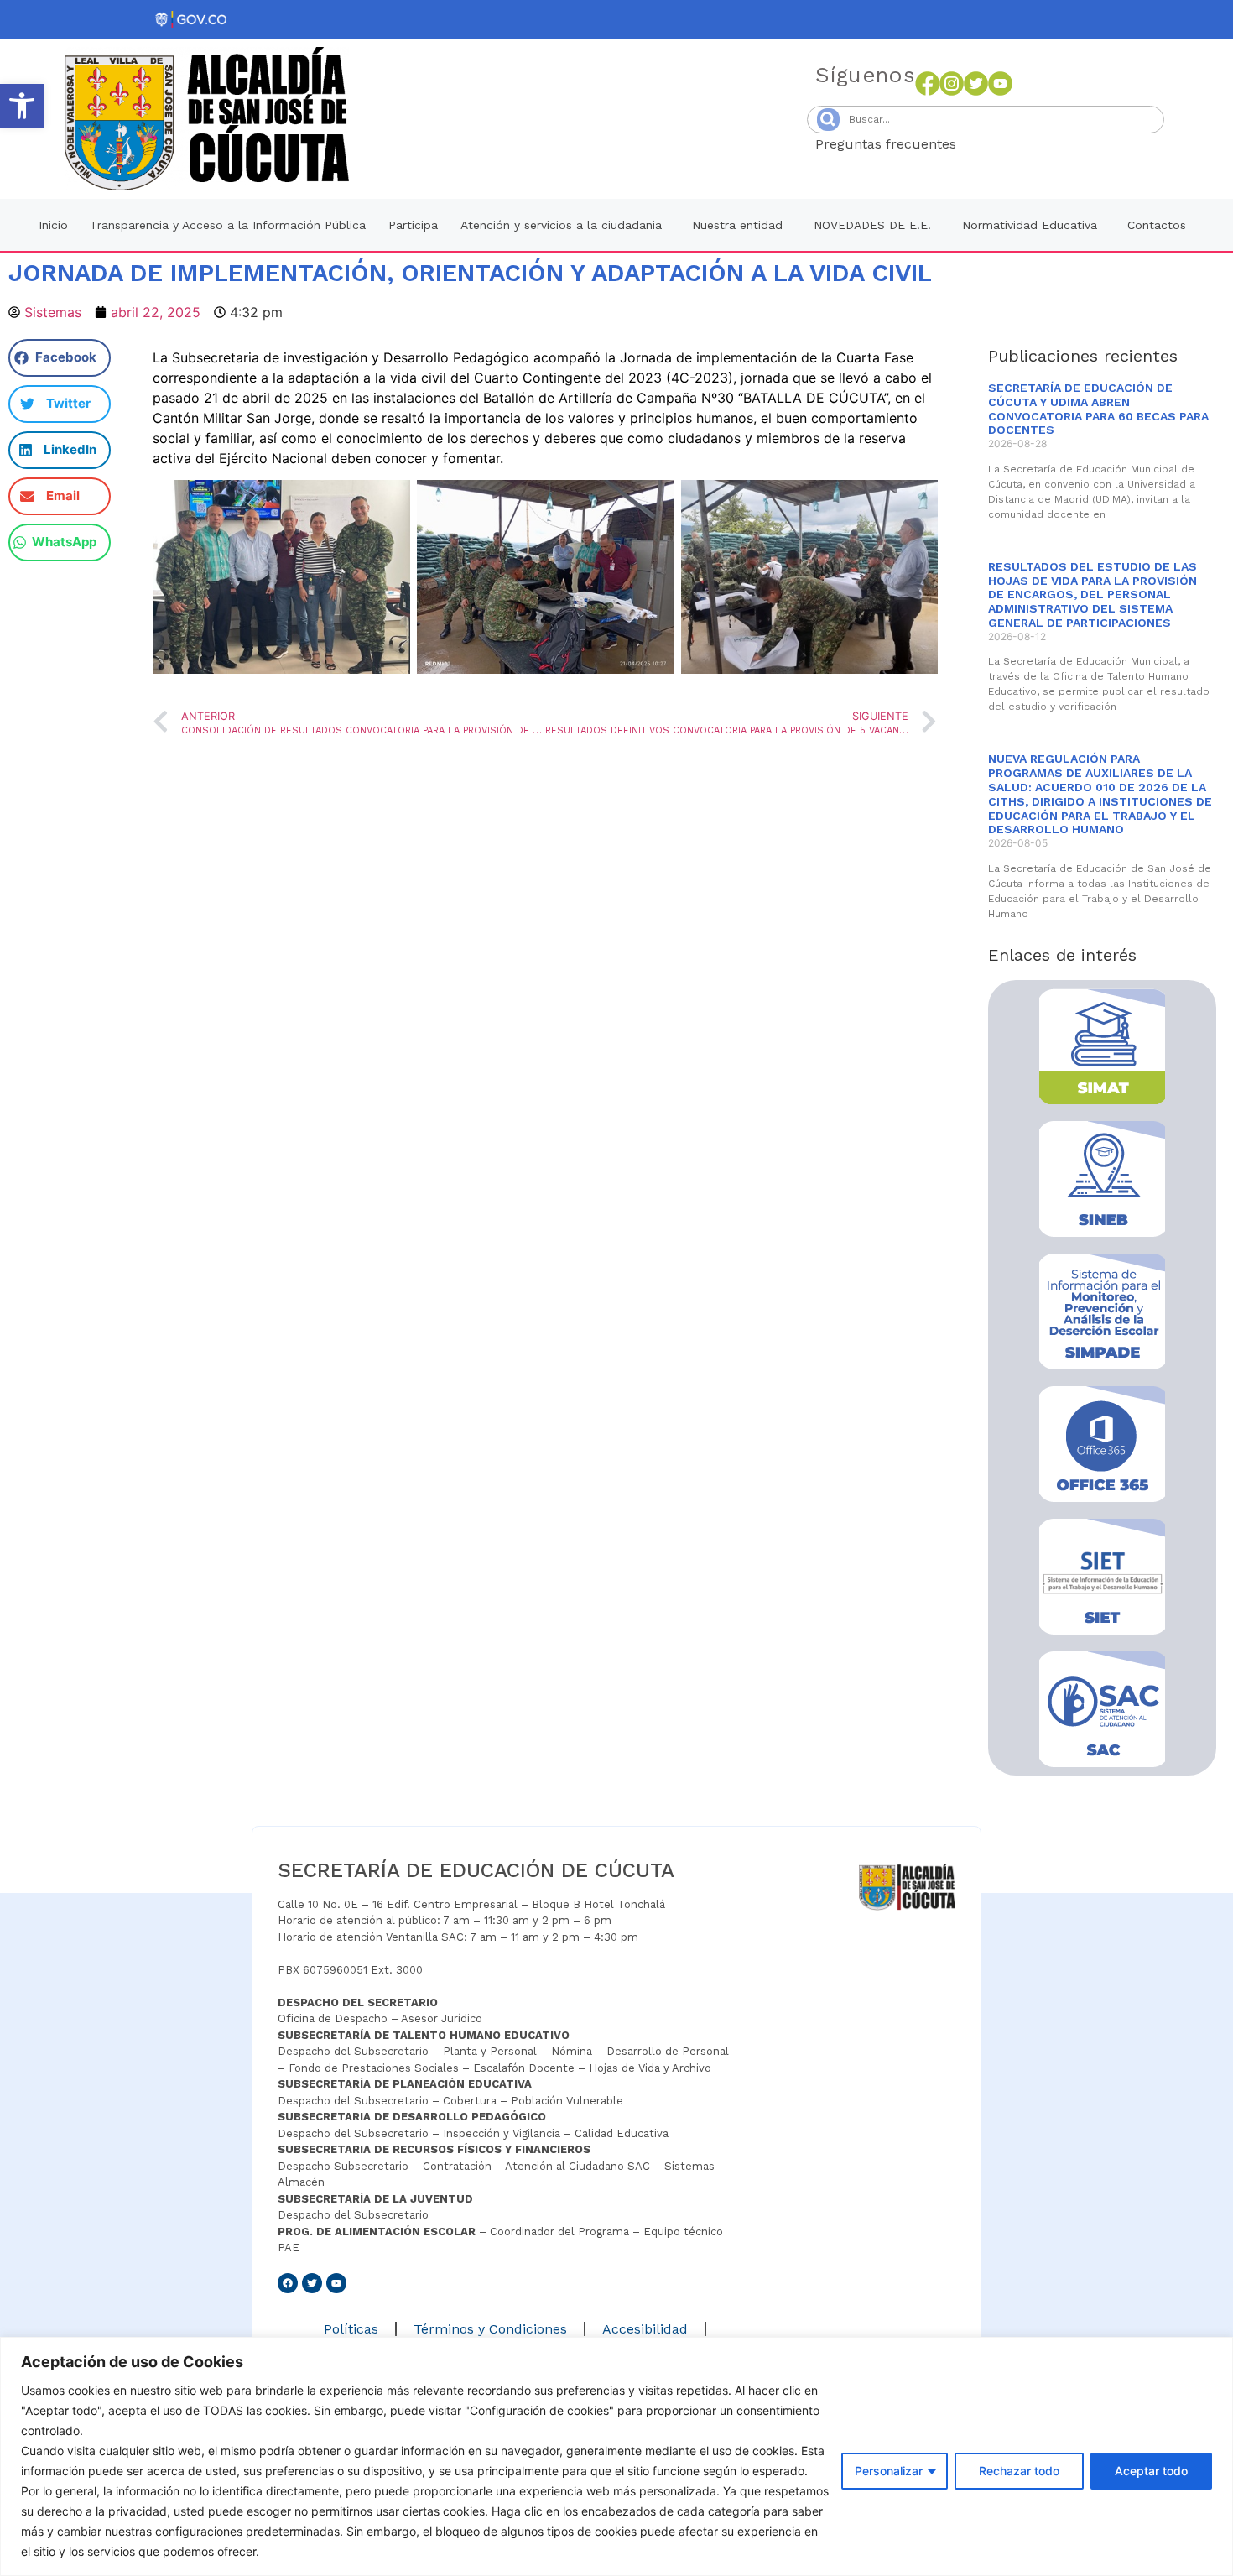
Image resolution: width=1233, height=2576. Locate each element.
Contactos (1157, 225)
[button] (22, 106)
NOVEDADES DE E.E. (872, 225)
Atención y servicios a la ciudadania (561, 225)
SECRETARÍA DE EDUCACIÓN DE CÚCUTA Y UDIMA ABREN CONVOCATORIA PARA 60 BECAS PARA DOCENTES (1098, 409)
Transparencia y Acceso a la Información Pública (228, 225)
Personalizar (889, 2471)
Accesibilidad (645, 2329)
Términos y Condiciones (490, 2329)
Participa (413, 225)
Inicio (53, 225)
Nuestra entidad (737, 225)
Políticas (351, 2329)
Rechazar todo (1019, 2471)
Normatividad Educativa (1030, 225)
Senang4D (997, 144)
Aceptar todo (1151, 2471)
